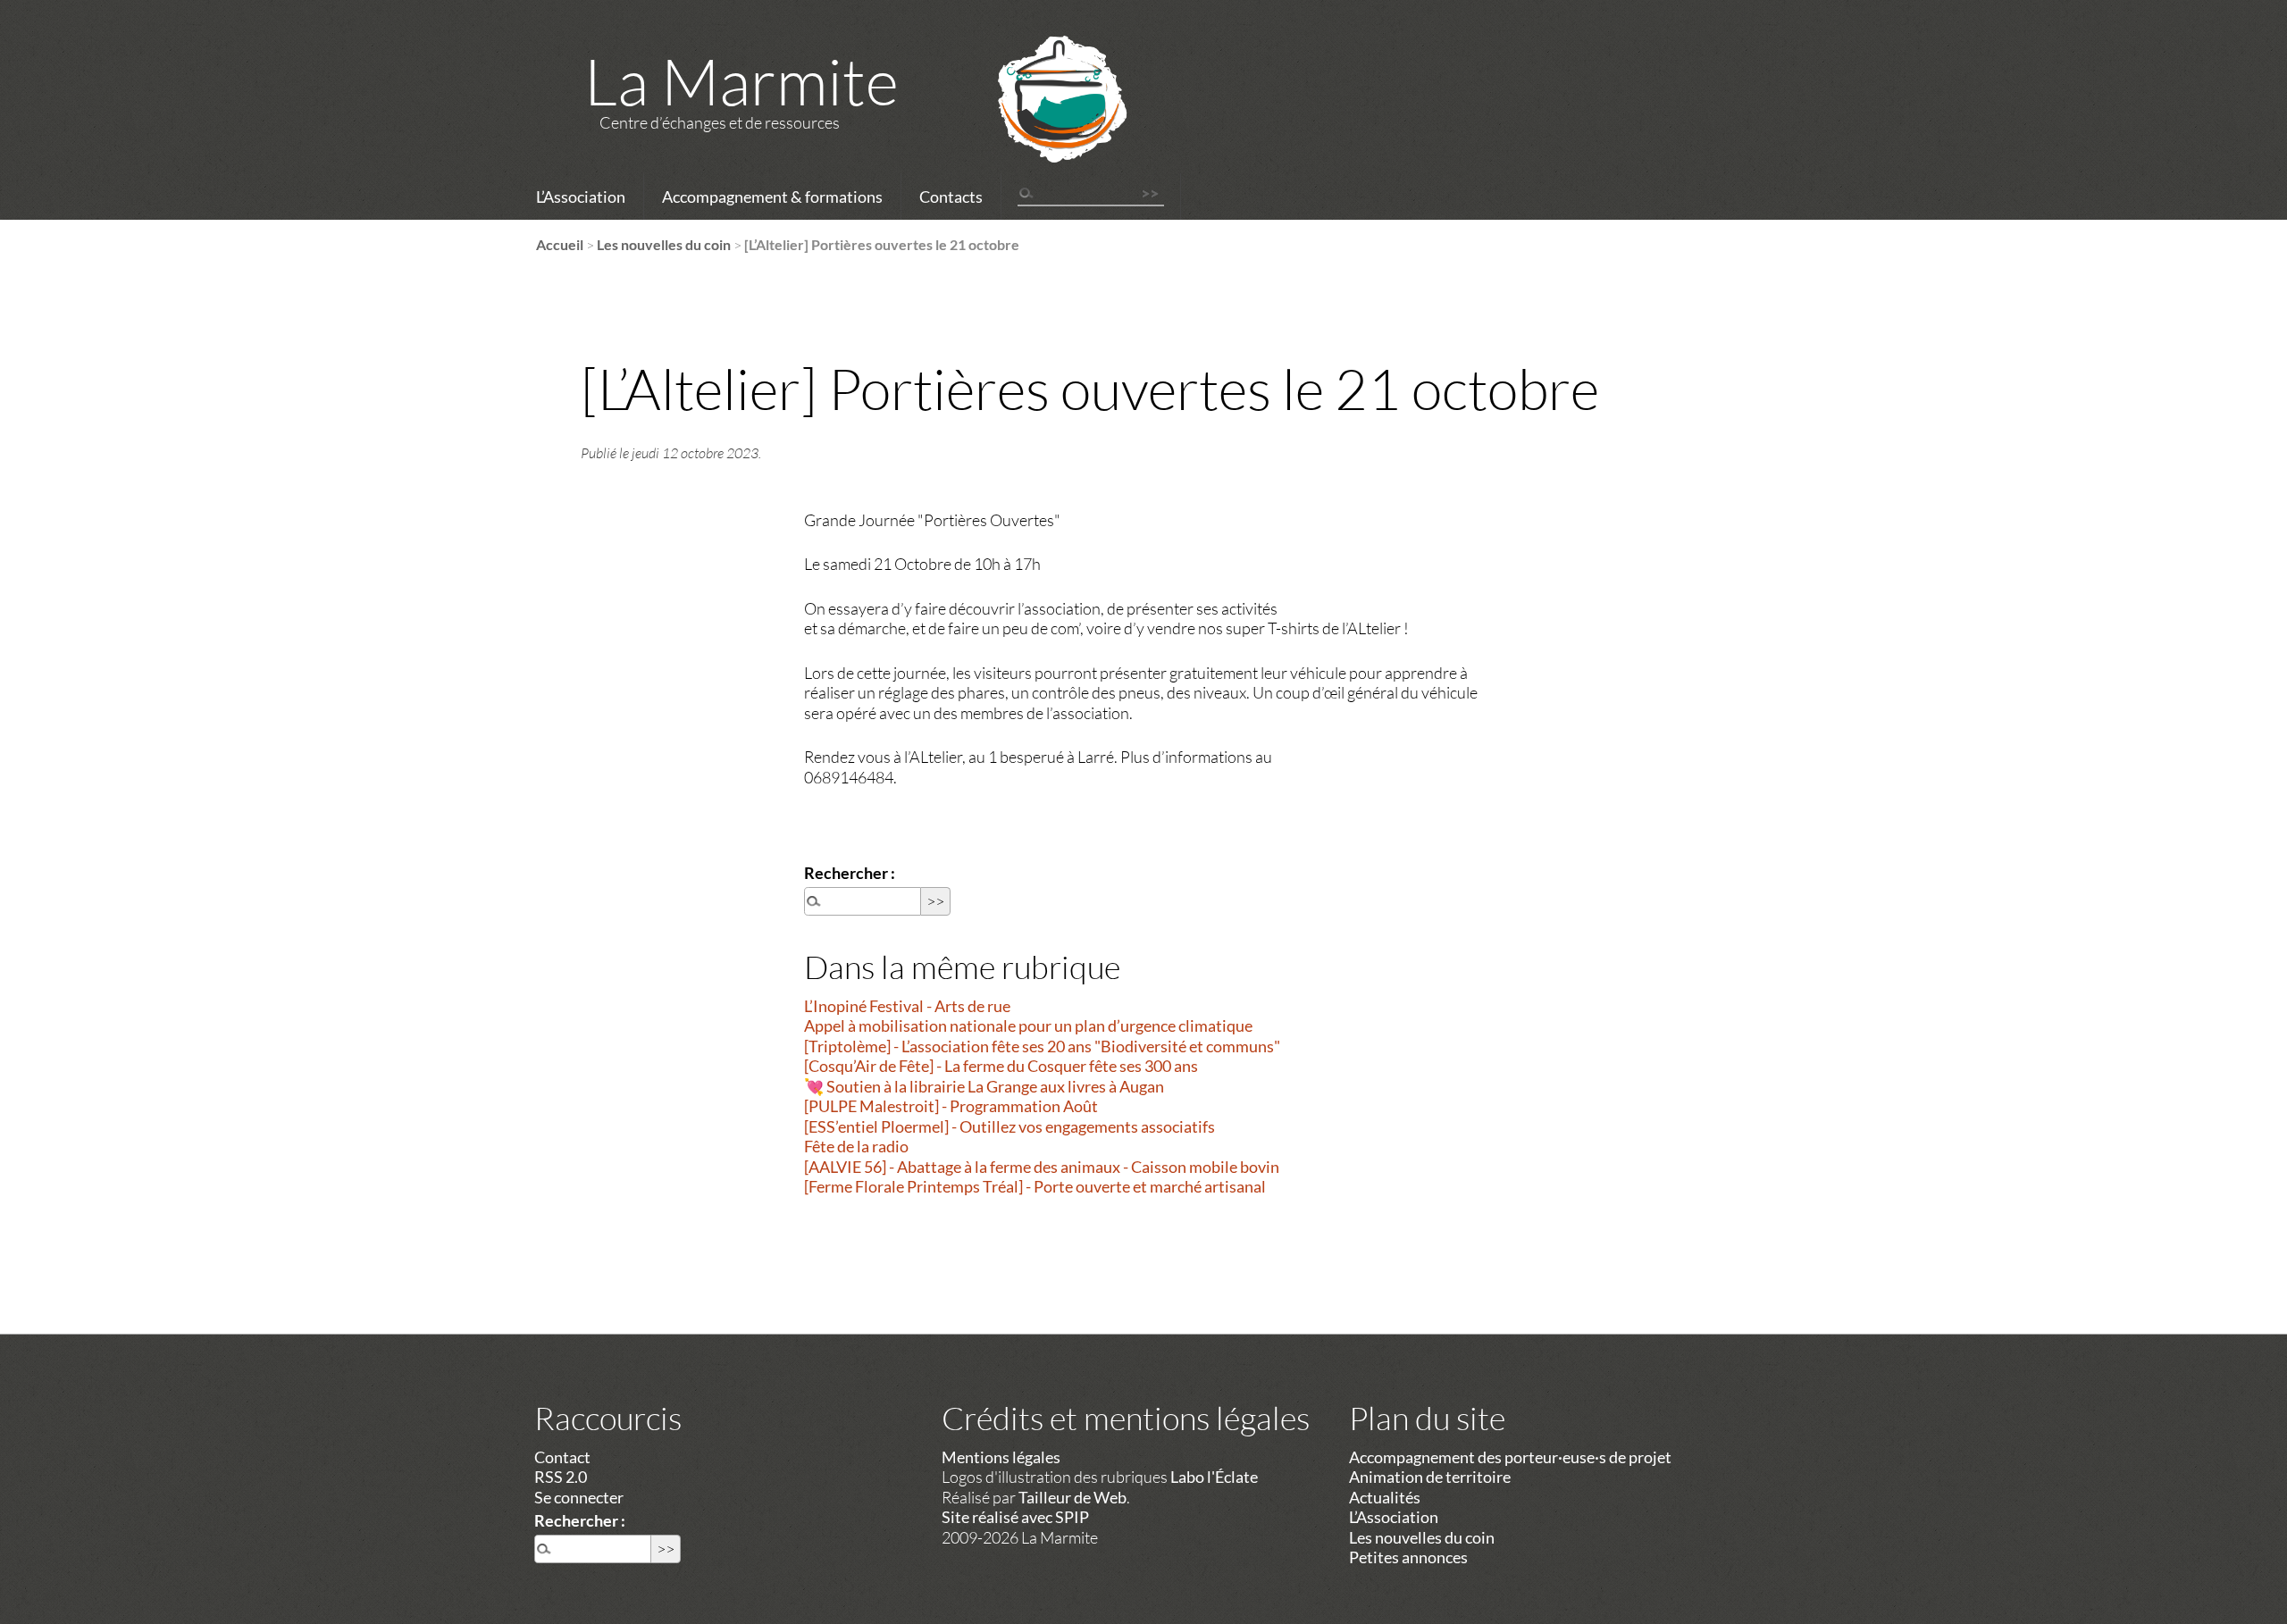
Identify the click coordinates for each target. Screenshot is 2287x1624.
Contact (562, 1457)
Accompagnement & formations (772, 197)
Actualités (1385, 1497)
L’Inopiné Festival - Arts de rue (907, 1006)
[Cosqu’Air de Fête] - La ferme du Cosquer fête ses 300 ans (1001, 1066)
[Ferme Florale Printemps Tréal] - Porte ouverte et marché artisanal (1035, 1186)
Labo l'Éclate (1214, 1477)
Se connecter (579, 1497)
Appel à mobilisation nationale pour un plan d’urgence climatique (1028, 1025)
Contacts (951, 197)
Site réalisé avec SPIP (1015, 1517)
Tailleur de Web (1072, 1497)
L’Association (581, 197)
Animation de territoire (1430, 1477)
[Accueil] (1039, 122)
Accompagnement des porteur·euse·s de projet (1510, 1457)
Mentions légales (1001, 1457)
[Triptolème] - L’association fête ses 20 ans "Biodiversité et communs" (1042, 1046)
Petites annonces (1408, 1557)
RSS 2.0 (561, 1477)
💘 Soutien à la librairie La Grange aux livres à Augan (984, 1086)
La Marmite (741, 80)
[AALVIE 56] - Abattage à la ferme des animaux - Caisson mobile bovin (1042, 1167)
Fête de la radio (856, 1146)
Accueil (560, 244)
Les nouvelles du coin (664, 244)
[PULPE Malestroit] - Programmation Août (951, 1106)
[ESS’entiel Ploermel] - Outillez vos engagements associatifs (1009, 1126)
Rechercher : (850, 873)
